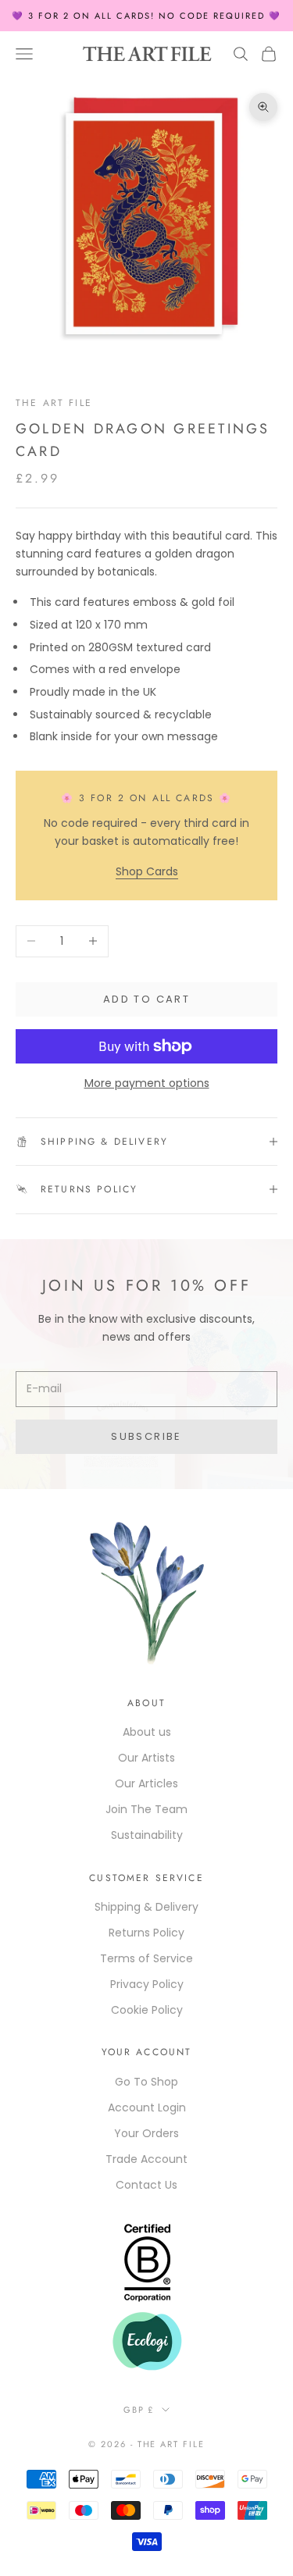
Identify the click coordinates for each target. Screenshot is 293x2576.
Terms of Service (146, 1958)
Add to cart (146, 999)
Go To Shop (146, 2082)
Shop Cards (147, 871)
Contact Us (146, 2185)
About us (147, 1732)
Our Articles (146, 1783)
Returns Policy (146, 1933)
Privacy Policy (147, 1984)
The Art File (54, 403)
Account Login (147, 2107)
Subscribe (146, 1436)
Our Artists (146, 1758)
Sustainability (147, 1835)
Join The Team (146, 1809)
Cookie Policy (147, 2010)
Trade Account (146, 2159)
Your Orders (146, 2133)
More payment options (147, 1083)
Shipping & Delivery (146, 1907)
